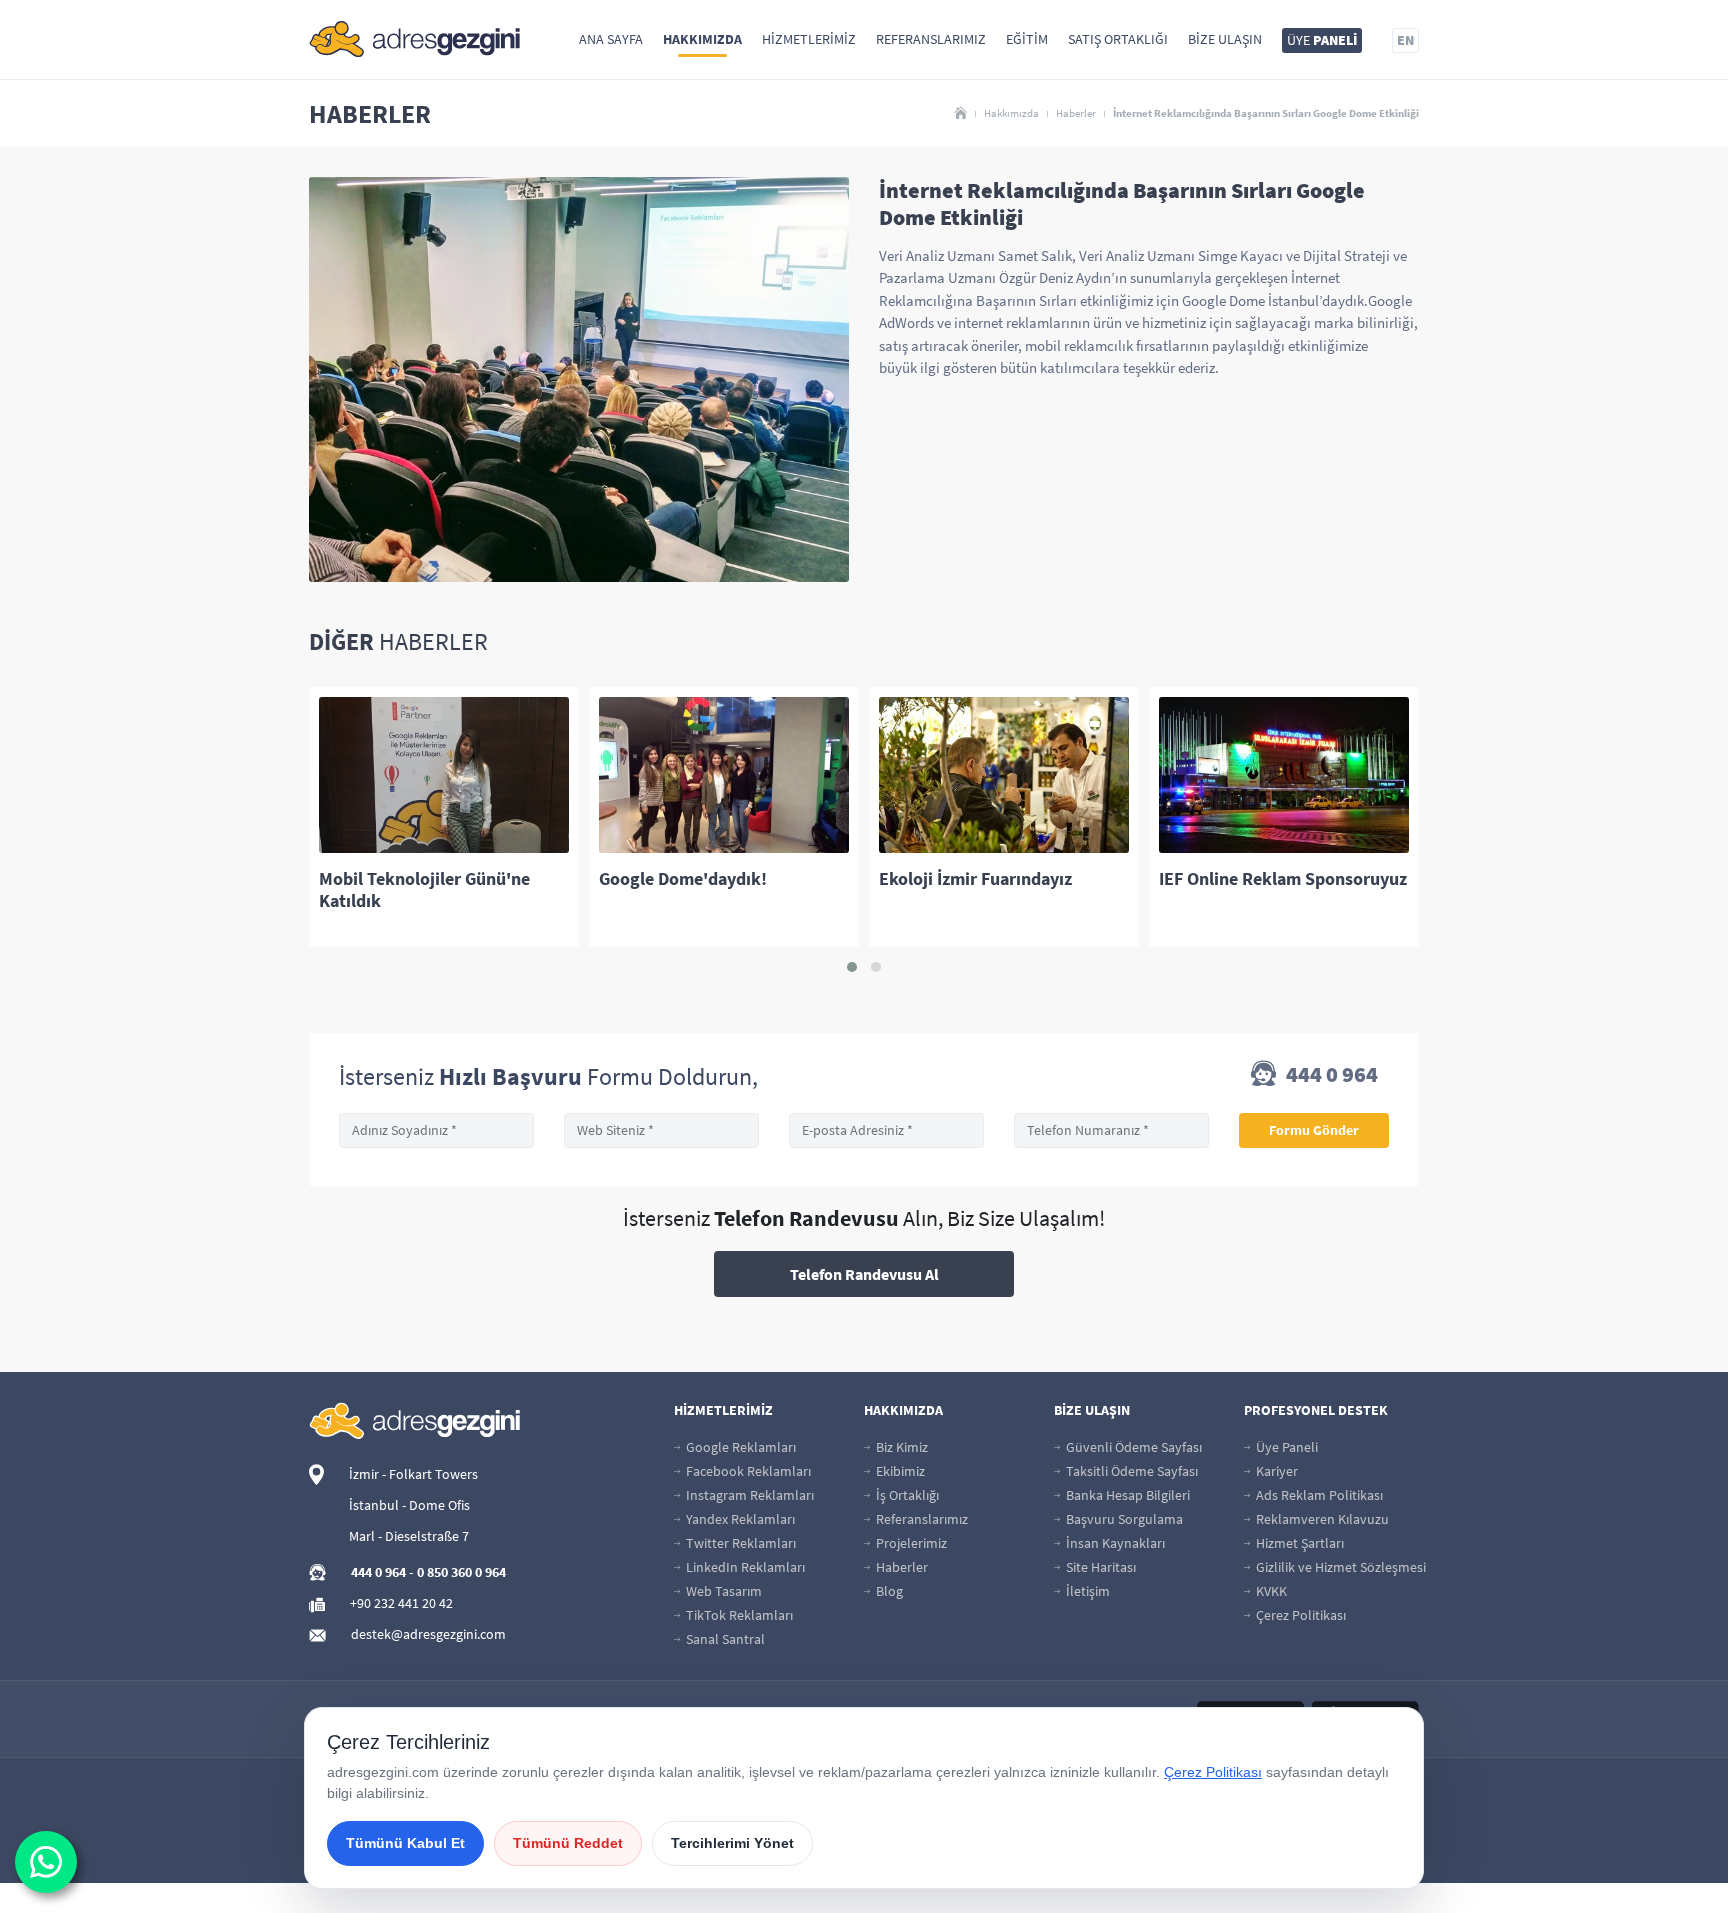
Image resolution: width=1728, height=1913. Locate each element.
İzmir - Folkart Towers (413, 1474)
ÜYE (1322, 40)
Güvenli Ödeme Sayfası (1132, 1447)
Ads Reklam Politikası (1318, 1495)
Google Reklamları (739, 1447)
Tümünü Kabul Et (405, 1843)
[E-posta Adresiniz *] (886, 1130)
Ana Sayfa (611, 39)
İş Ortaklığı (906, 1495)
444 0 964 (1330, 1075)
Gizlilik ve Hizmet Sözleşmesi (1339, 1567)
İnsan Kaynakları (1114, 1543)
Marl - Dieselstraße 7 (409, 1536)
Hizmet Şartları (1298, 1543)
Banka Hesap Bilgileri (1126, 1495)
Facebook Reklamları (747, 1471)
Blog (888, 1591)
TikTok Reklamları (738, 1615)
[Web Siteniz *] (661, 1130)
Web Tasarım (722, 1591)
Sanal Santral (724, 1639)
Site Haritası (1099, 1567)
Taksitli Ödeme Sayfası (1130, 1471)
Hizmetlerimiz (809, 39)
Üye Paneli (1285, 1447)
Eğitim (1027, 39)
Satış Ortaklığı (1118, 39)
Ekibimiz (899, 1471)
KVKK (1270, 1591)
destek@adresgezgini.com (428, 1634)
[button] (852, 967)
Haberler (1076, 113)
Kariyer (1275, 1471)
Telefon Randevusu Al (864, 1274)
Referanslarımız (931, 39)
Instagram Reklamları (748, 1495)
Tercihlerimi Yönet (732, 1843)
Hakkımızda (702, 39)
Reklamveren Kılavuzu (1321, 1519)
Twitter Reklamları (739, 1543)
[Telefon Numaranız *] (1111, 1130)
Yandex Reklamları (739, 1519)
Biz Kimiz (900, 1447)
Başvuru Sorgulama (1123, 1519)
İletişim (1086, 1591)
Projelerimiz (910, 1543)
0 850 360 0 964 (461, 1572)
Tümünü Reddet (568, 1843)
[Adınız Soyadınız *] (436, 1130)
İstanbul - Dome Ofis (409, 1505)
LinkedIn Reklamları (744, 1567)
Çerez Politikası (1299, 1615)
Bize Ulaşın (1225, 39)
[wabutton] (46, 1862)
